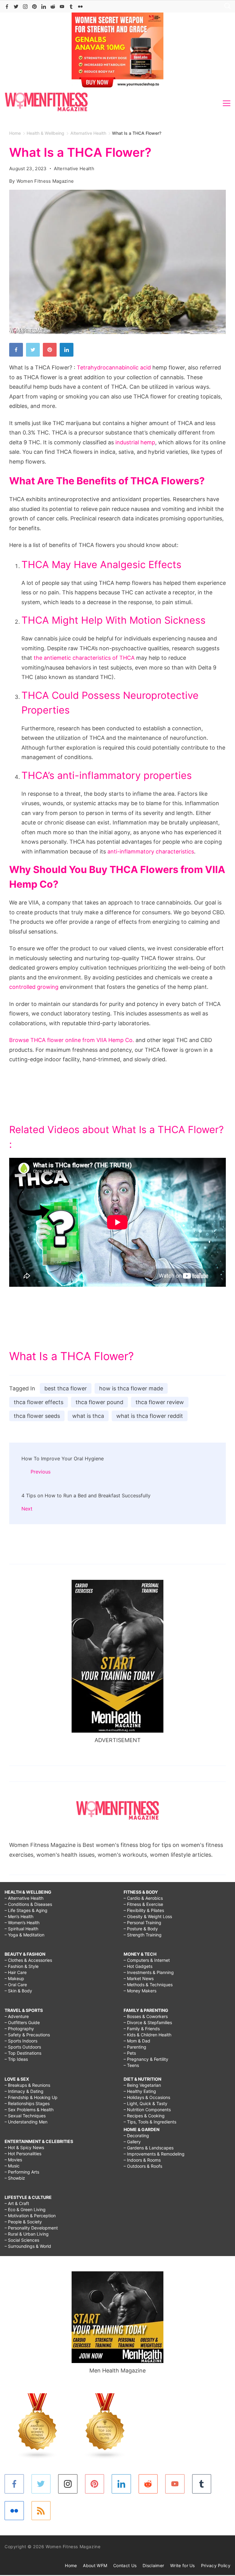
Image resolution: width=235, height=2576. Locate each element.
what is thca (88, 1416)
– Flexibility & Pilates (144, 1910)
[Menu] (227, 103)
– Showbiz (15, 2178)
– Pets (130, 2053)
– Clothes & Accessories (28, 1960)
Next (27, 1509)
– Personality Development (31, 2228)
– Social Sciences (22, 2240)
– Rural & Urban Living (27, 2234)
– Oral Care (16, 1985)
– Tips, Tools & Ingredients (150, 2122)
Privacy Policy (216, 2565)
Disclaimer (153, 2565)
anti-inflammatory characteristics (151, 851)
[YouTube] (62, 7)
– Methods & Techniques (148, 1985)
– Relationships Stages (27, 2103)
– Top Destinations (23, 2053)
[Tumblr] (71, 7)
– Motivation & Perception (30, 2216)
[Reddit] (53, 7)
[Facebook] (7, 7)
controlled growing (34, 987)
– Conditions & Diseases (28, 1904)
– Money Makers (140, 1991)
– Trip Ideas (16, 2059)
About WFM (95, 2565)
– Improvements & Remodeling (154, 2154)
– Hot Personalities (23, 2154)
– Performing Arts (22, 2172)
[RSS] (41, 2511)
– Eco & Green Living (25, 2209)
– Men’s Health (19, 1916)
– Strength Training (143, 1935)
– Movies (13, 2160)
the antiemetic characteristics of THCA (84, 658)
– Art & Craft (17, 2203)
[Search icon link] (226, 7)
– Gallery (132, 2142)
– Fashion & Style (22, 1966)
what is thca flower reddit (150, 1416)
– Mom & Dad (137, 2041)
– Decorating (136, 2136)
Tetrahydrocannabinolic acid (114, 367)
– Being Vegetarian (142, 2085)
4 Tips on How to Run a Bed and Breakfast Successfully (86, 1495)
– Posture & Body (141, 1929)
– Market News (139, 1978)
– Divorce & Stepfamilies (148, 2022)
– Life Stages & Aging (26, 1910)
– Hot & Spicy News (24, 2147)
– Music (12, 2166)
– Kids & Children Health (147, 2035)
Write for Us (183, 2565)
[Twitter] (16, 7)
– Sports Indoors (21, 2041)
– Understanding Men (26, 2122)
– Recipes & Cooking (144, 2116)
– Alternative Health (24, 1898)
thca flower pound (99, 1402)
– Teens (131, 2065)
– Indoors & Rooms (142, 2160)
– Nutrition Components (147, 2110)
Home (71, 2565)
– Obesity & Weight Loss (148, 1916)
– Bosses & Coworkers (146, 2016)
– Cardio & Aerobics (143, 1898)
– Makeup (14, 1978)
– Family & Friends (142, 2029)
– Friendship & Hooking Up (31, 2097)
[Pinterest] (34, 7)
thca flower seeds (37, 1416)
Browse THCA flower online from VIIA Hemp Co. (72, 1040)
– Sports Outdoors (23, 2047)
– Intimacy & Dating (24, 2091)
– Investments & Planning (149, 1972)
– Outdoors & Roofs (143, 2166)
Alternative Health (74, 169)
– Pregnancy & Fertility (146, 2059)
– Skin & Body (18, 1991)
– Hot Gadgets (138, 1966)
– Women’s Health (22, 1923)
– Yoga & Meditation (24, 1935)
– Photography (19, 2029)
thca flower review (160, 1402)
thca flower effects (39, 1402)
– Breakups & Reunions (27, 2085)
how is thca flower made (131, 1388)
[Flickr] (80, 7)
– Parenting (135, 2047)
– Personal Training (142, 1923)
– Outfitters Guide (22, 2022)
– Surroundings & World (28, 2246)
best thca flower (66, 1388)
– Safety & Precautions (27, 2035)
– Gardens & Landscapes (149, 2148)
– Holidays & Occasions (147, 2097)
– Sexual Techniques (25, 2116)
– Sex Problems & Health (29, 2110)
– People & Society (23, 2222)
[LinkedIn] (44, 7)
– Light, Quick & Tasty (145, 2103)
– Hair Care (16, 1972)
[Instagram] (25, 7)
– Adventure (17, 2016)
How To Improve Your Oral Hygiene (63, 1459)
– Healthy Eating (140, 2091)
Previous (41, 1472)
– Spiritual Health (21, 1929)
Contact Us (125, 2565)
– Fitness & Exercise (143, 1904)
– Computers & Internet (147, 1960)
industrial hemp (135, 442)
